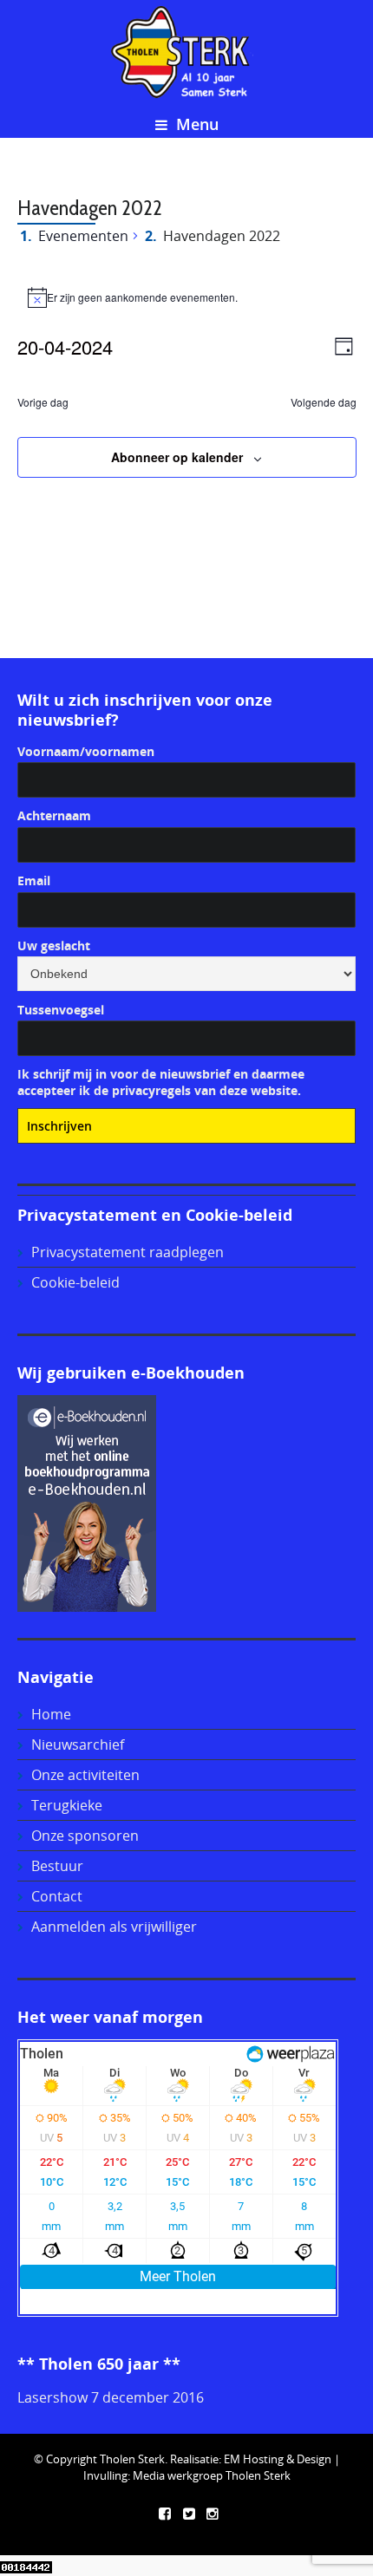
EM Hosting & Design (278, 2459)
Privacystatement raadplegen (128, 1252)
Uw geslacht (54, 946)
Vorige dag (43, 402)
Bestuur (57, 1866)
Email (34, 880)
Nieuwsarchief (78, 1745)
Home (51, 1714)
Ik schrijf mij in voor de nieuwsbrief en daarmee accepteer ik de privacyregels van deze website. (161, 1082)
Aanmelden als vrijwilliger (114, 1927)
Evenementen (83, 236)
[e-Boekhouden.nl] (87, 1503)
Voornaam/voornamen (86, 751)
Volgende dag (324, 402)
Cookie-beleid (75, 1282)
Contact (57, 1896)
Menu (195, 124)
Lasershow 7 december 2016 (111, 2397)
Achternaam (54, 815)
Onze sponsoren (85, 1836)
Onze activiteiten (85, 1775)
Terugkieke (67, 1805)
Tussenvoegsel (61, 1010)
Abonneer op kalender (177, 457)
